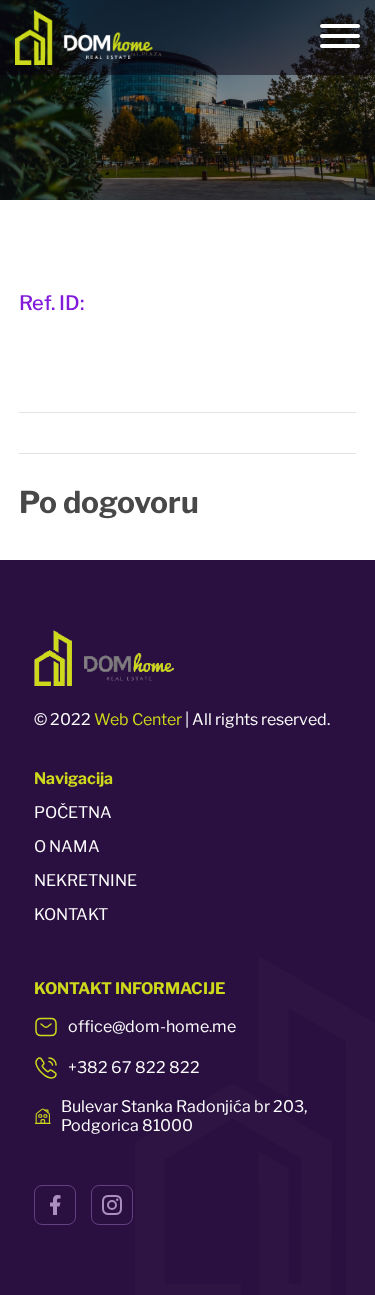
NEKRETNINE (85, 880)
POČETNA (73, 812)
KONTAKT (71, 914)
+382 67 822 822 (134, 1067)
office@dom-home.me (152, 1026)
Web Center (138, 719)
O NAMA (67, 846)
